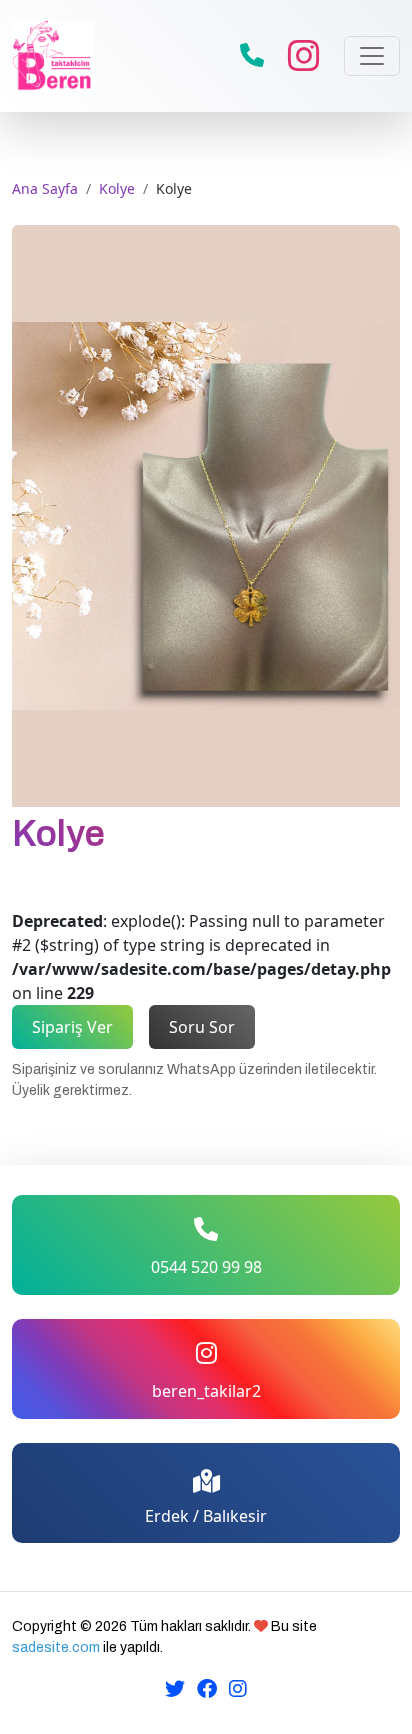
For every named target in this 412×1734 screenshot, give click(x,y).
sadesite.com (56, 1647)
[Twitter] (175, 1688)
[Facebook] (207, 1688)
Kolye (117, 188)
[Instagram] (238, 1688)
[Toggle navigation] (372, 56)
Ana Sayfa (45, 188)
